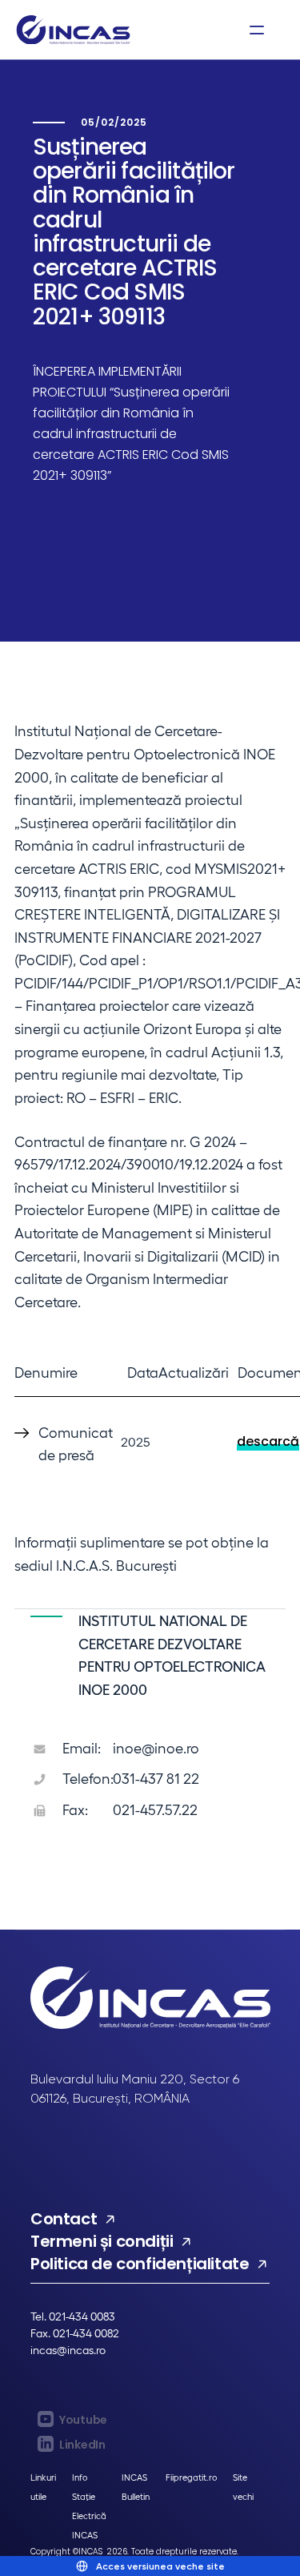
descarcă (268, 1441)
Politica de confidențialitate (140, 2264)
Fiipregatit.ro (191, 2477)
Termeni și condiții (102, 2241)
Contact (64, 2219)
